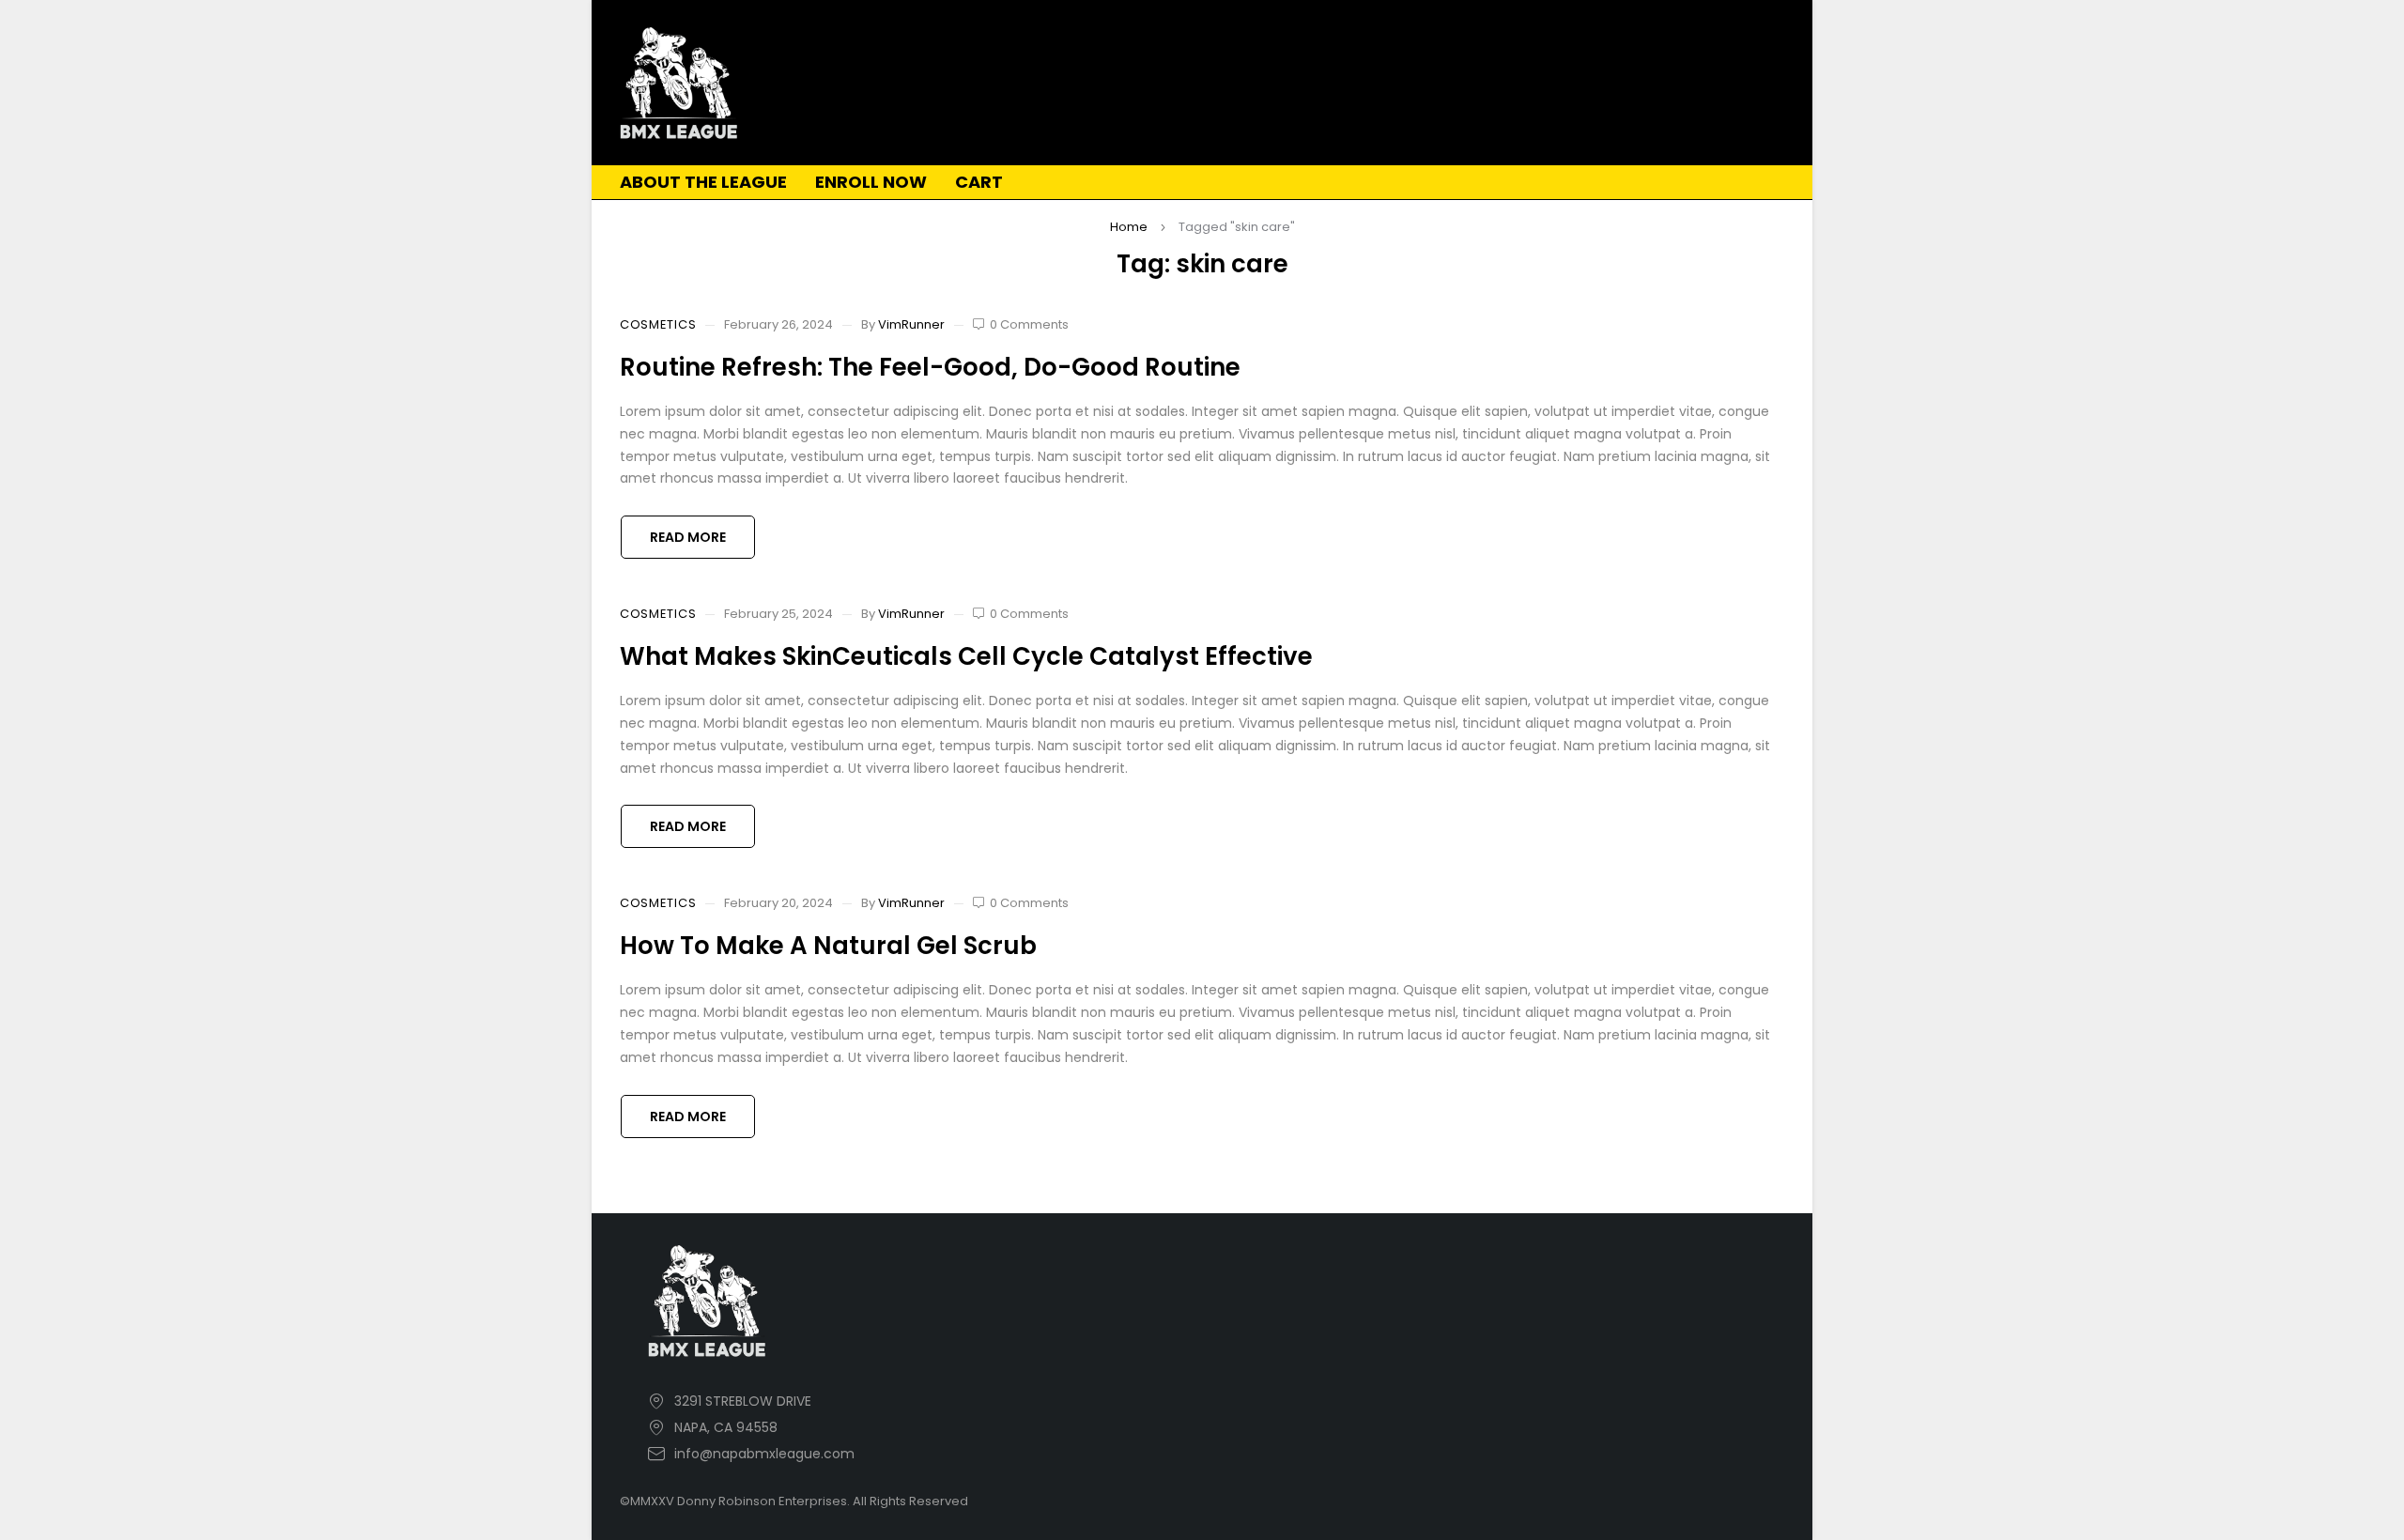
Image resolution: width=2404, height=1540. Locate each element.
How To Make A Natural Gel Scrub (828, 946)
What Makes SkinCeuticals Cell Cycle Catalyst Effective (966, 656)
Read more (688, 537)
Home (1129, 227)
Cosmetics (658, 325)
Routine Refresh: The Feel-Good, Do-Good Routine (930, 367)
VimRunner (911, 324)
